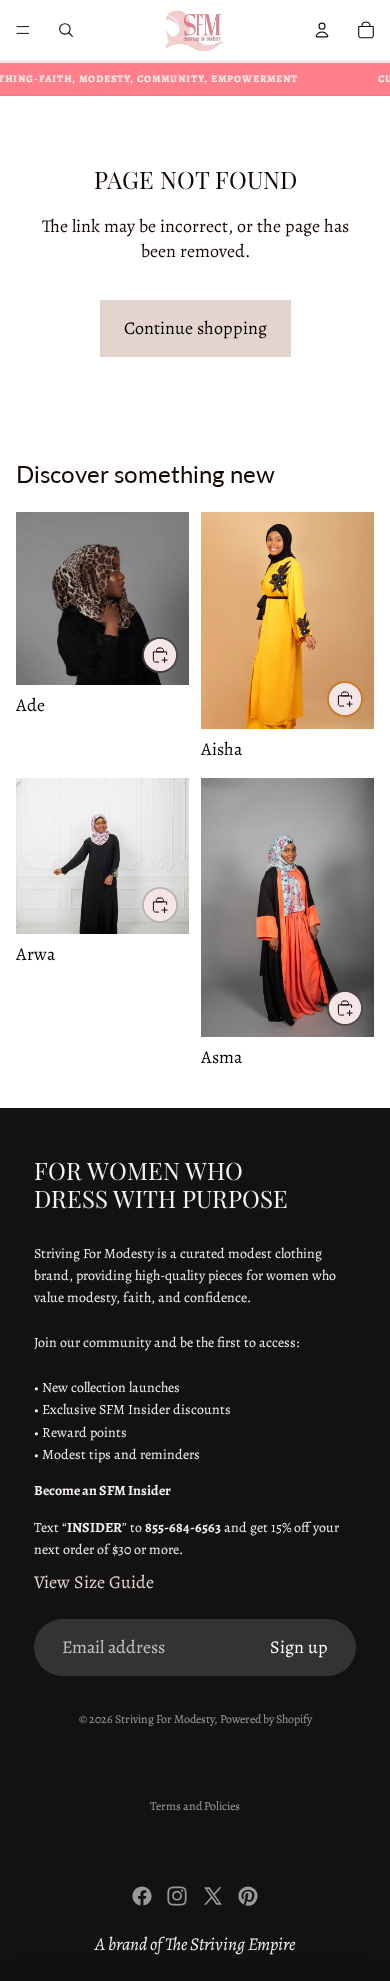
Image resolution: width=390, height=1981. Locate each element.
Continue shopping (195, 328)
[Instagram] (177, 1896)
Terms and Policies (195, 1806)
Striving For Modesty (164, 1719)
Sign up (299, 1647)
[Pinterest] (248, 1896)
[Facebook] (142, 1896)
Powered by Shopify (266, 1719)
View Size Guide (94, 1582)
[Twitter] (213, 1896)
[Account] (322, 30)
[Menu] (23, 30)
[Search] (66, 30)
